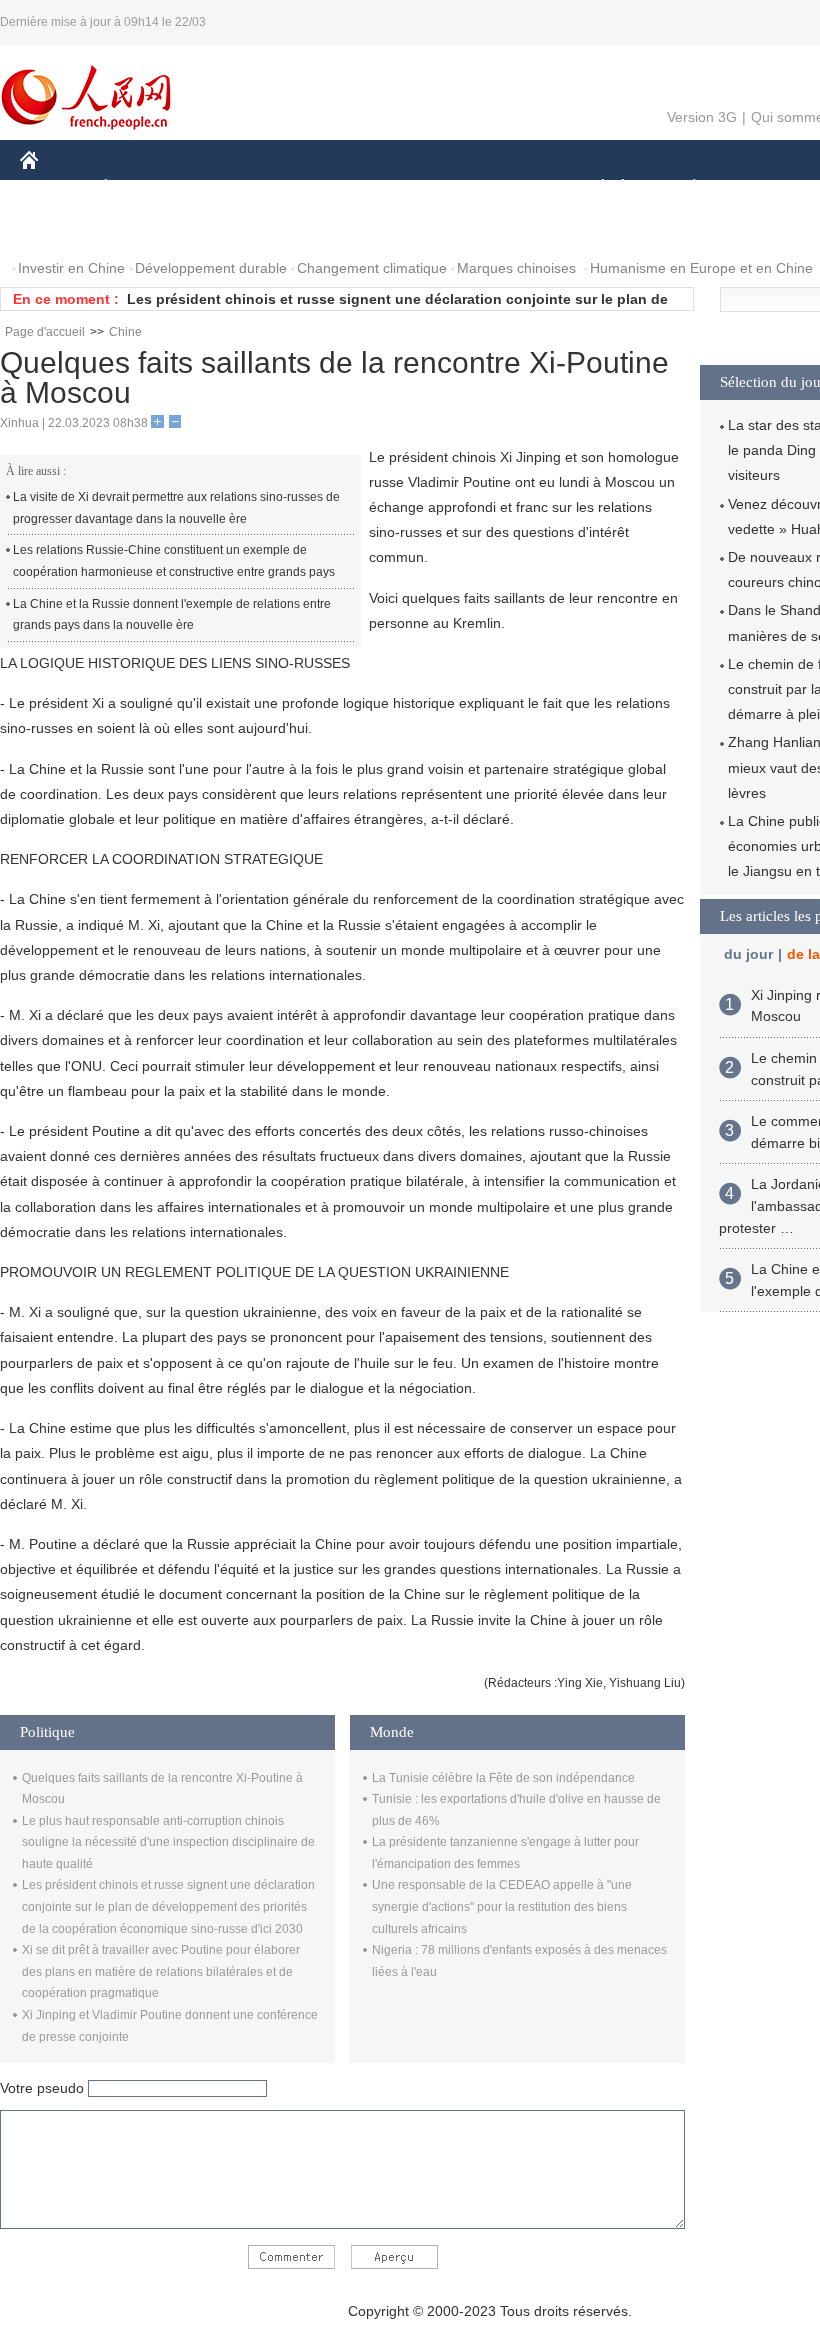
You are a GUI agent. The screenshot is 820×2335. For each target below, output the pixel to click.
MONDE (236, 188)
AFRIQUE (321, 188)
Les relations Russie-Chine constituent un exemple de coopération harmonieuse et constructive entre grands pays (174, 561)
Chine (125, 332)
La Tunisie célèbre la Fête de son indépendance (503, 1778)
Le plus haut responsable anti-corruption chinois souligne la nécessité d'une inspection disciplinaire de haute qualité (168, 1842)
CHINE (55, 188)
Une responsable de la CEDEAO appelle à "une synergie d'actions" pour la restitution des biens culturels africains (502, 1906)
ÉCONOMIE (143, 188)
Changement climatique (372, 268)
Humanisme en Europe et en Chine (701, 268)
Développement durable (211, 268)
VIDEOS (231, 228)
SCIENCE (411, 188)
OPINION (63, 228)
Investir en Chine (71, 268)
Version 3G (702, 117)
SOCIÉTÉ (593, 188)
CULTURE (502, 188)
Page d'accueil (45, 332)
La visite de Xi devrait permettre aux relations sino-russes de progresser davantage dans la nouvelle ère (176, 508)
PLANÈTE (683, 188)
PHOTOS (149, 228)
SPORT (765, 188)
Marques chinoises (516, 268)
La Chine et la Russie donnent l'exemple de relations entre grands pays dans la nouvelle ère (172, 615)
